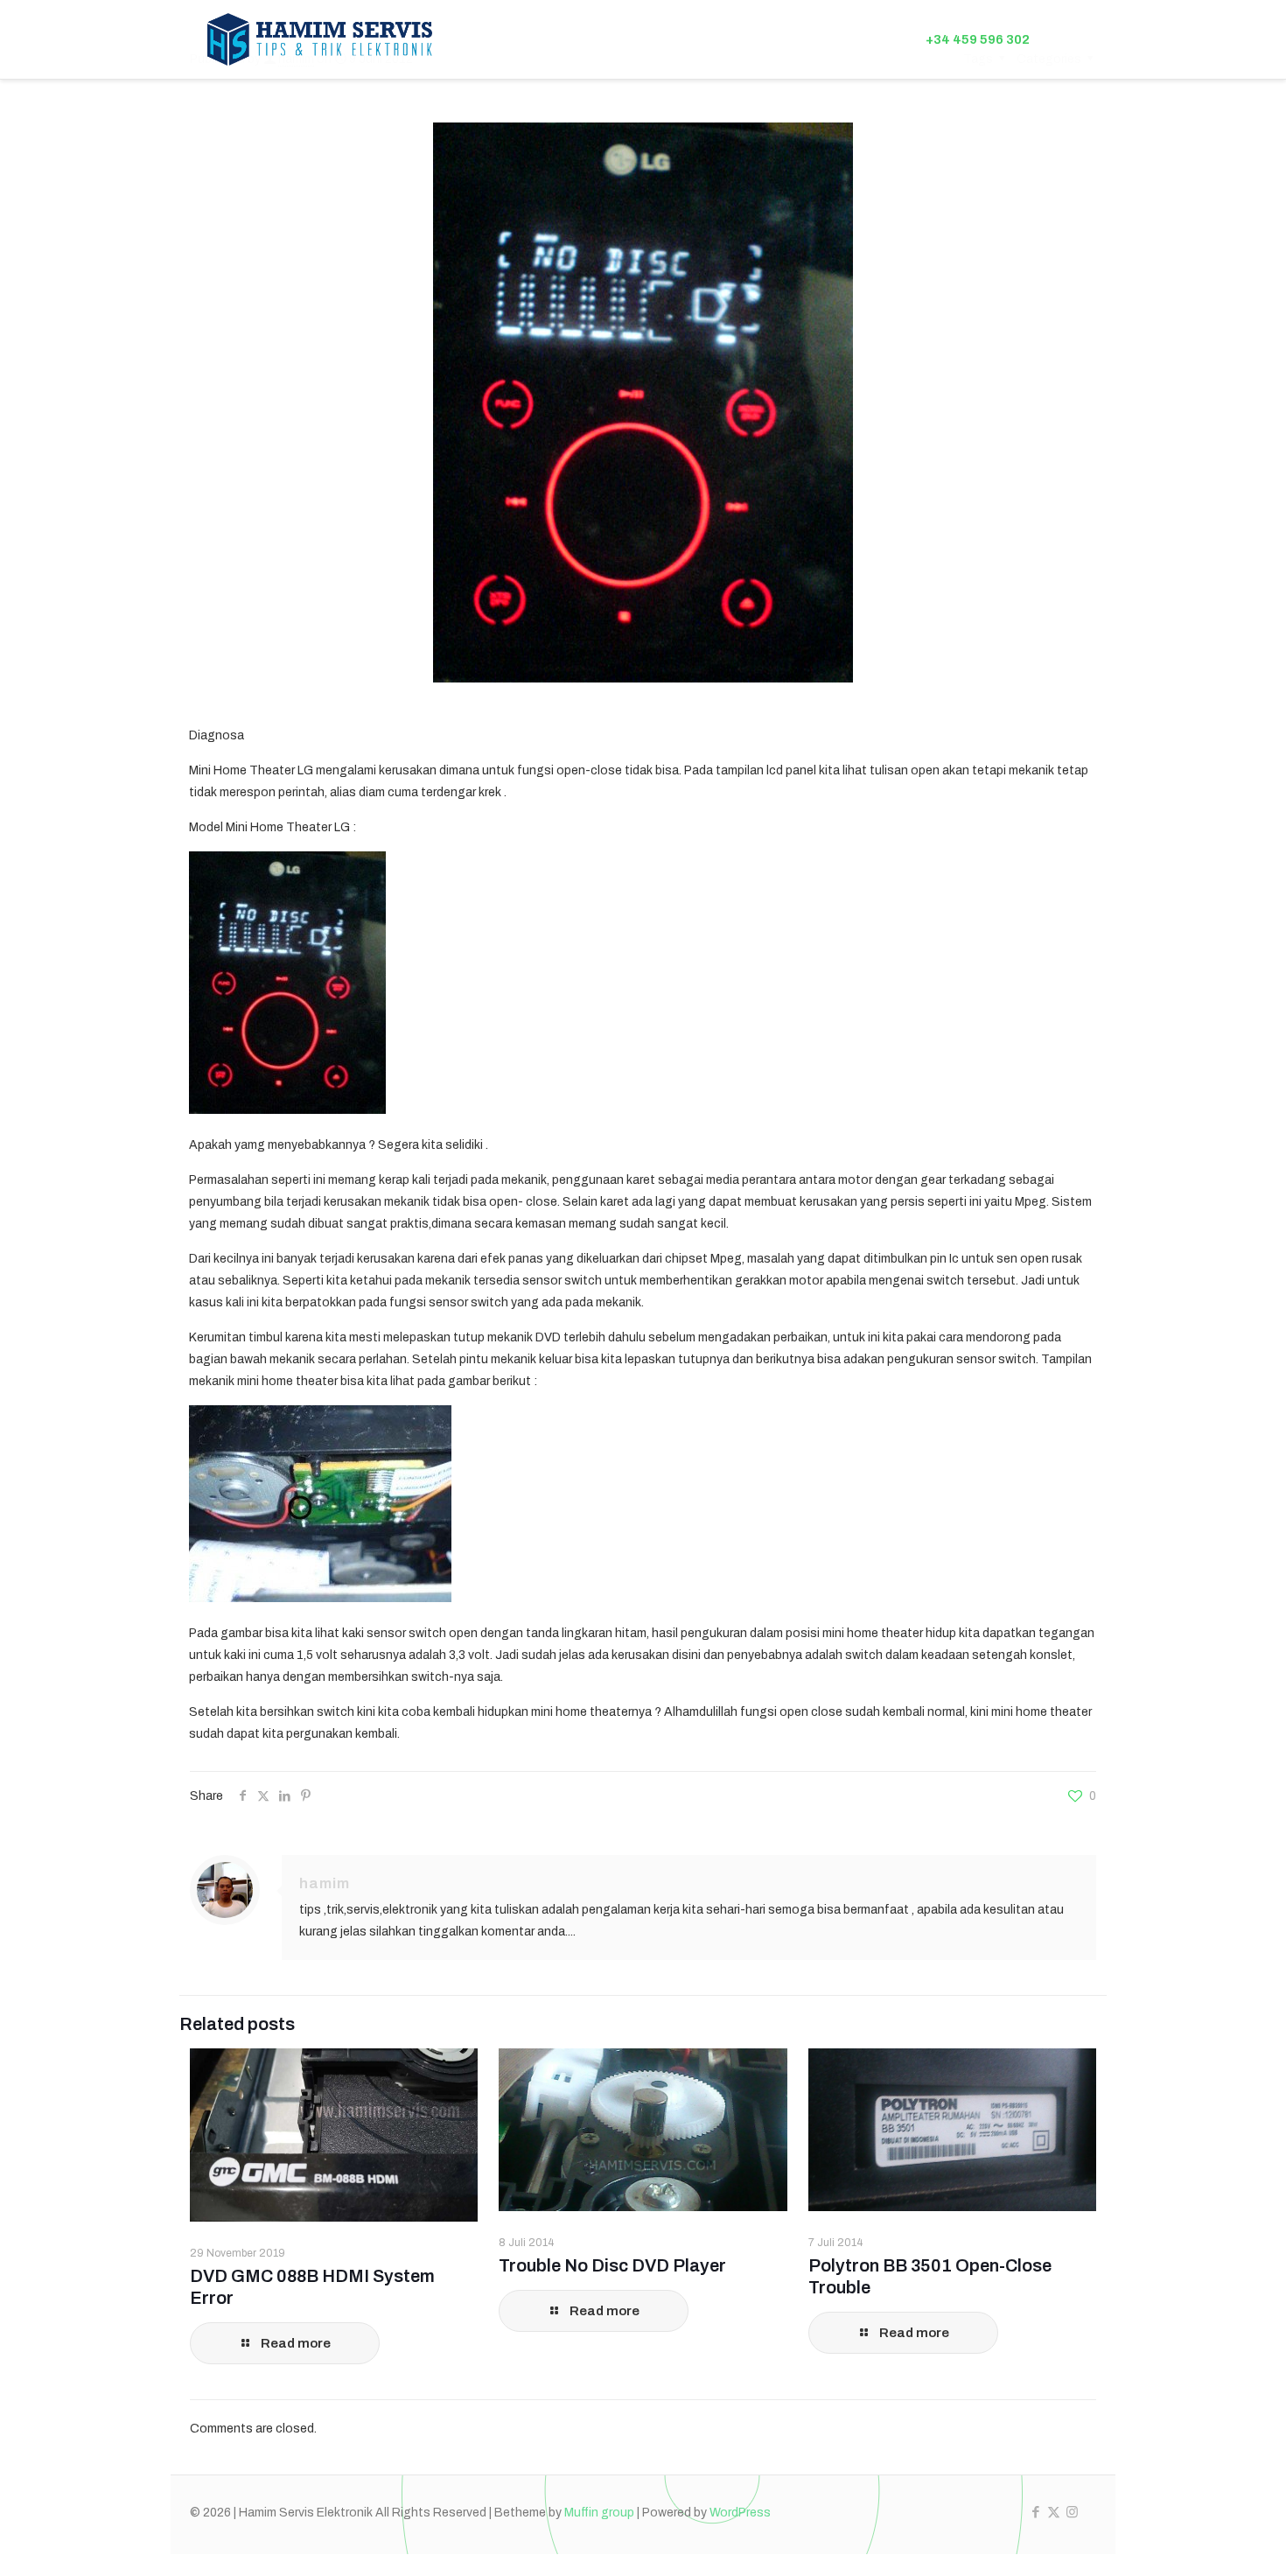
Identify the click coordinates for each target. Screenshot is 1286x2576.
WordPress (740, 2513)
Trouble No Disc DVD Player (612, 2265)
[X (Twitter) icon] (1054, 2512)
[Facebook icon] (1035, 2512)
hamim (325, 1883)
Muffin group (599, 2513)
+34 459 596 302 (978, 39)
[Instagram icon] (1072, 2512)
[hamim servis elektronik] (320, 39)
